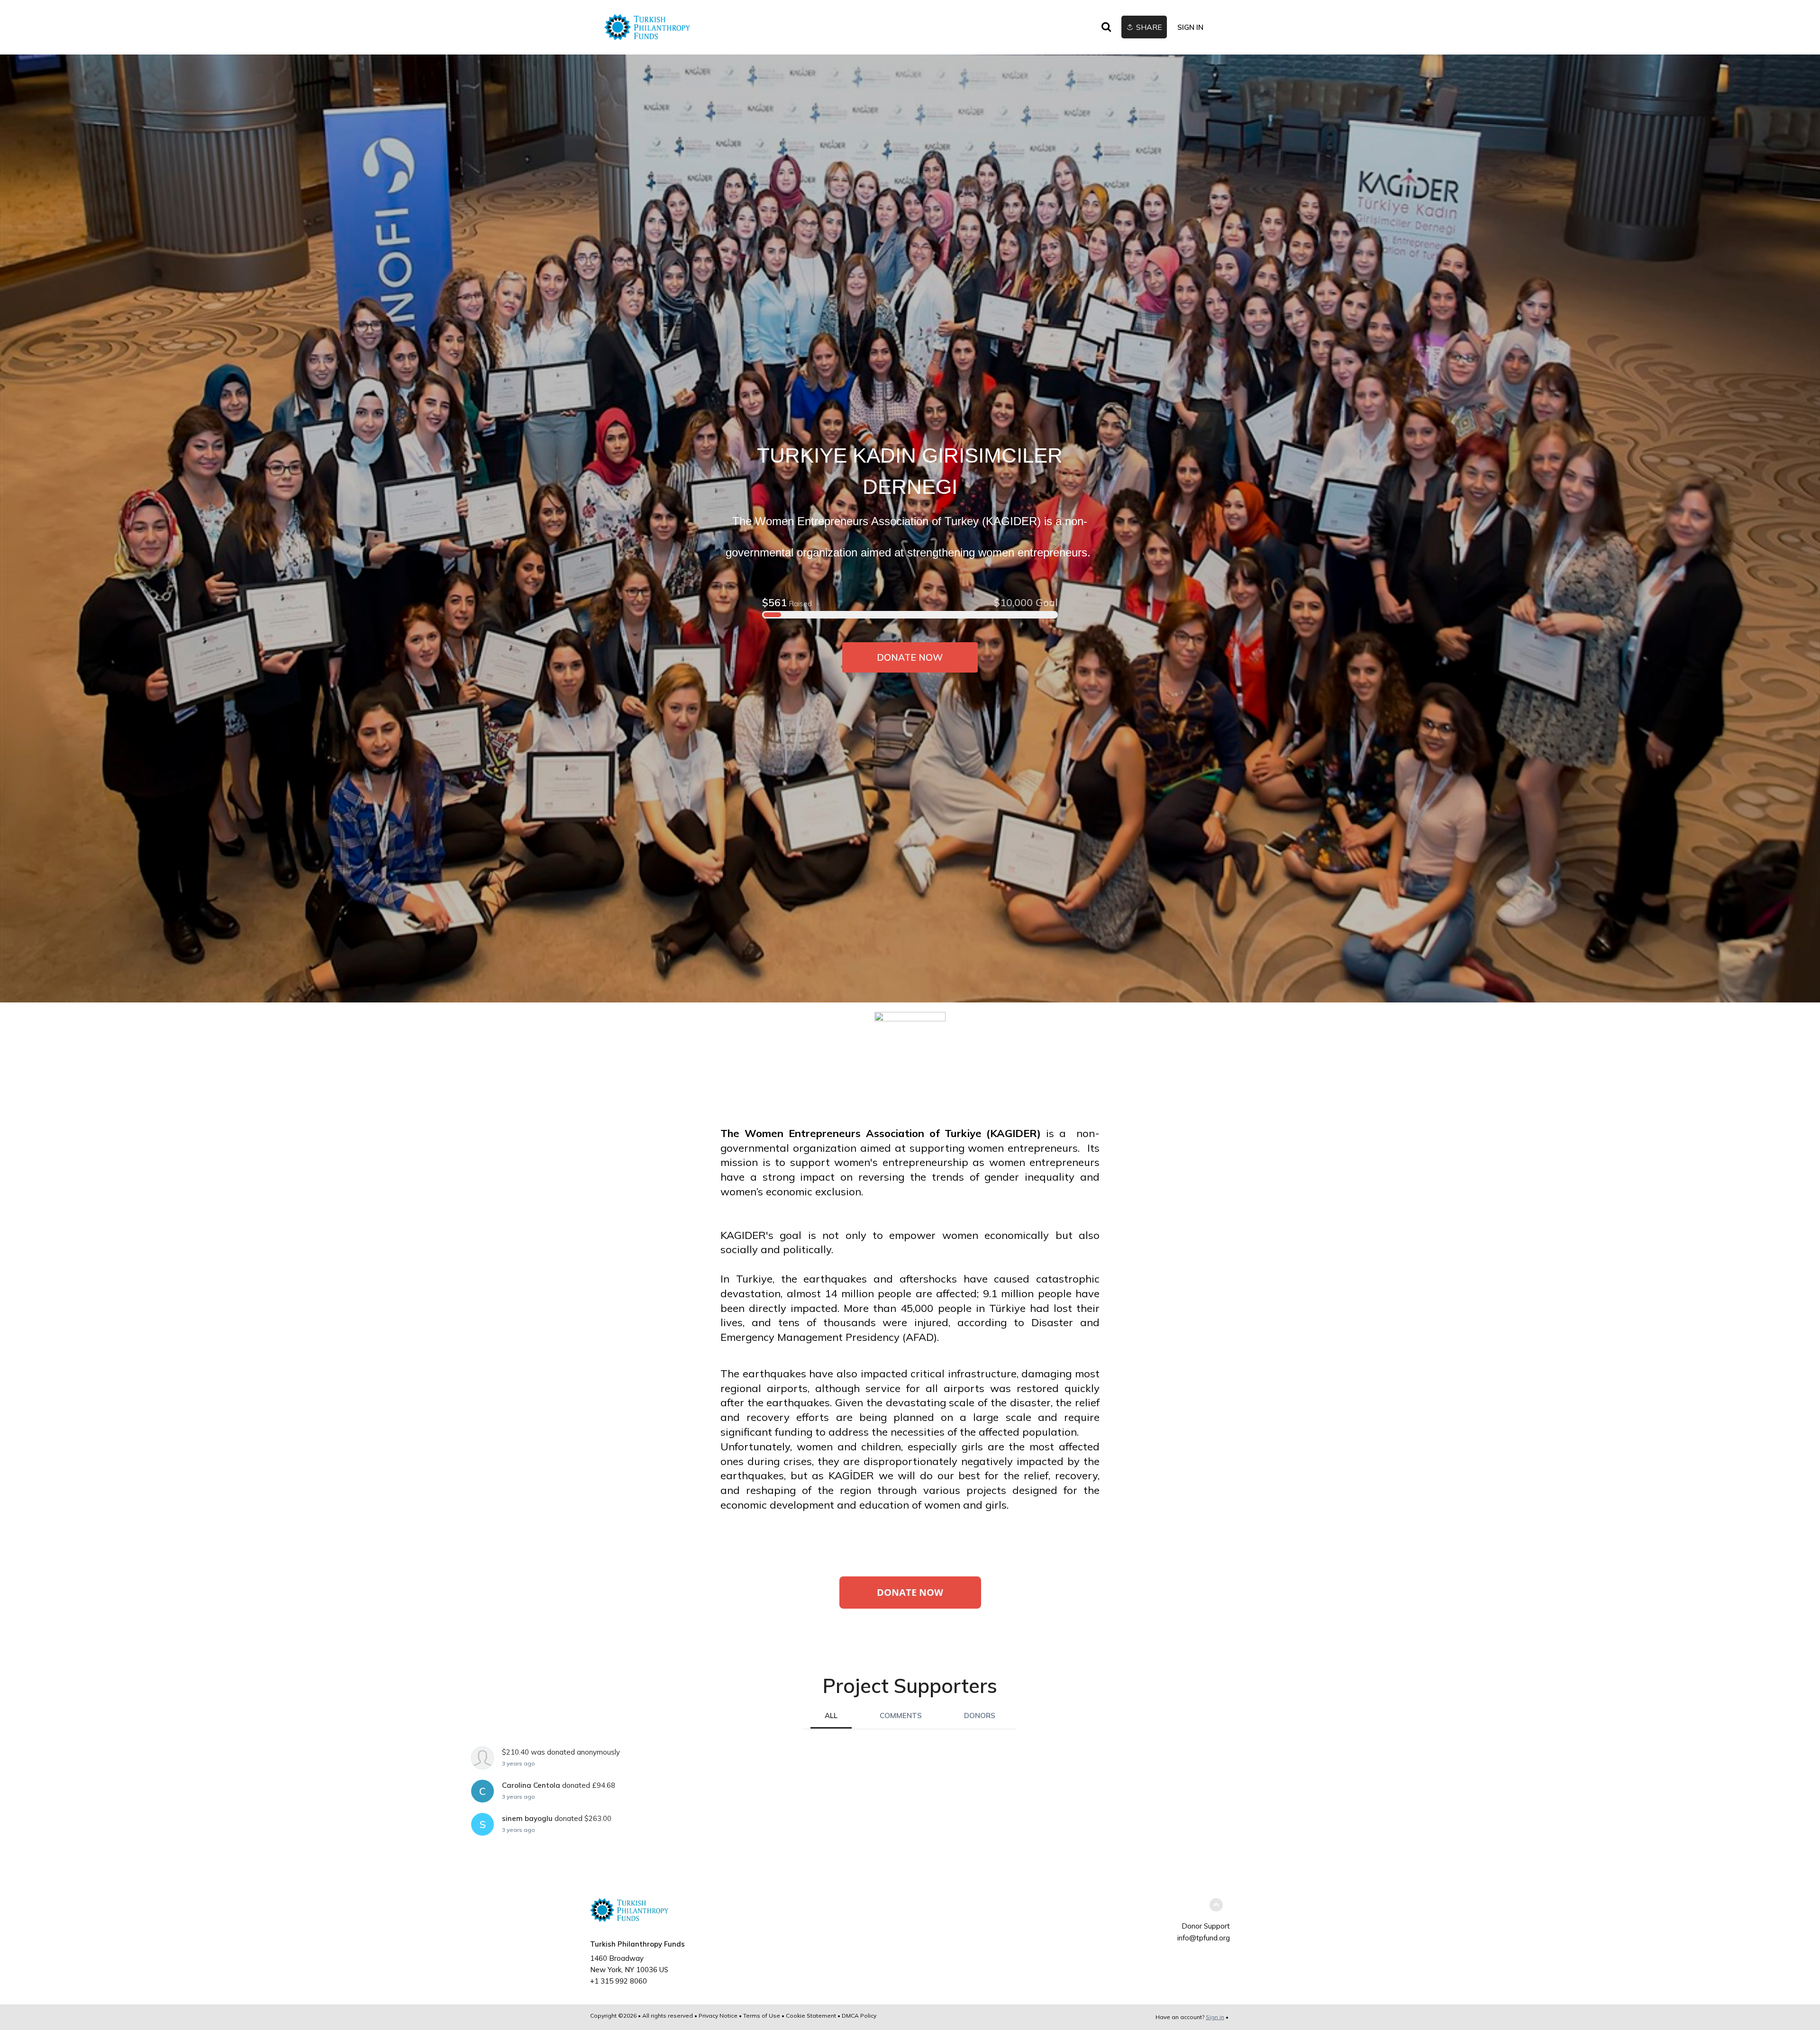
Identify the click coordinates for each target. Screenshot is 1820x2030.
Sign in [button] (1190, 27)
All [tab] (831, 1716)
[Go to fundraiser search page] (1106, 27)
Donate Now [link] (910, 657)
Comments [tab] (901, 1716)
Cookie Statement (811, 2016)
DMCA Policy (859, 2016)
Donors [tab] (980, 1716)
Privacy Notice (718, 2016)
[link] (647, 27)
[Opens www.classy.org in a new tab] (910, 1603)
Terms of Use (762, 2016)
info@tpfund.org (1204, 1938)
